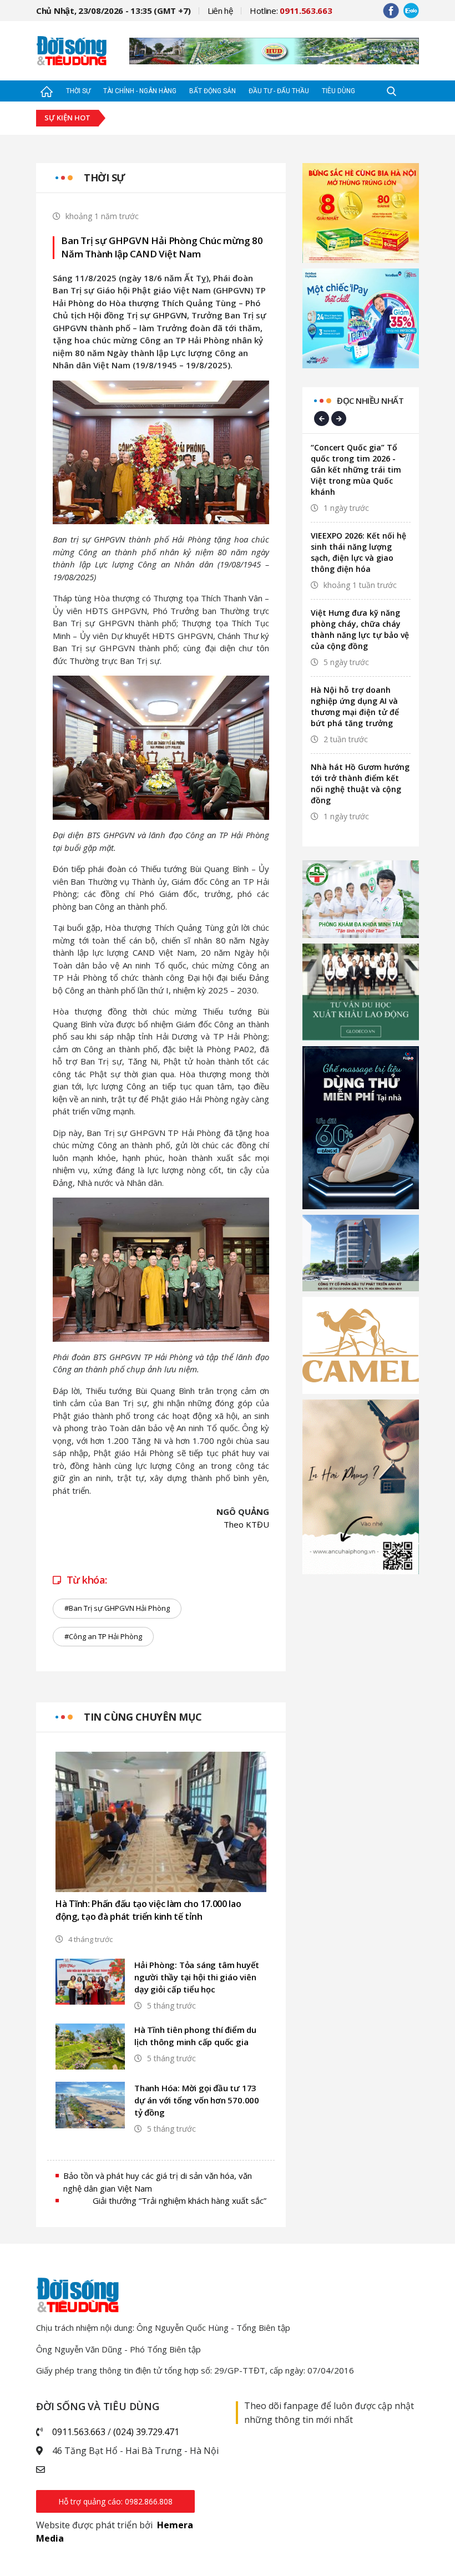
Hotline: (291, 11)
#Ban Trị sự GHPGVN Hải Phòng (117, 1608)
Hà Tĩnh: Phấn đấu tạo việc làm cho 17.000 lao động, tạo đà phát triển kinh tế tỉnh (148, 1910)
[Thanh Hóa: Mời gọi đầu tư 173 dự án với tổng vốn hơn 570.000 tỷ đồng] (90, 2105)
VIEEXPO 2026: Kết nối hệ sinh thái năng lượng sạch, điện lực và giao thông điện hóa (358, 552)
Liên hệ (220, 11)
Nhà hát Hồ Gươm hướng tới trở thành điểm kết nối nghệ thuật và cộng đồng (360, 784)
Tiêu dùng (338, 91)
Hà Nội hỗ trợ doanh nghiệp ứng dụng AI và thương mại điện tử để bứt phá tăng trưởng (355, 706)
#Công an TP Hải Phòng (103, 1636)
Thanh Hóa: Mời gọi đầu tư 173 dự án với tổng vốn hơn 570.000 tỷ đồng (197, 2100)
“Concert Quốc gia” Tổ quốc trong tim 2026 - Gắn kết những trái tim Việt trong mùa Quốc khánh (356, 470)
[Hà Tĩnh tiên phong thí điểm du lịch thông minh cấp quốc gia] (90, 2047)
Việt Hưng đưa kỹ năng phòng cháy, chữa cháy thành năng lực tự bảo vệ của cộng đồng (360, 629)
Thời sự (78, 91)
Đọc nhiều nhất (370, 400)
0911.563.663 (79, 2432)
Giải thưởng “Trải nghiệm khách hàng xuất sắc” (180, 2200)
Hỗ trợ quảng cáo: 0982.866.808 (115, 2501)
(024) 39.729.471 (146, 2432)
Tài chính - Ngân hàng (140, 91)
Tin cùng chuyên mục (143, 1717)
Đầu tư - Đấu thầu (279, 91)
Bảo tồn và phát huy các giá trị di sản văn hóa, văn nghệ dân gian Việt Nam (158, 2182)
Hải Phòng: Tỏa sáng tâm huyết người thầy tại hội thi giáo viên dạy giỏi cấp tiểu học (197, 1977)
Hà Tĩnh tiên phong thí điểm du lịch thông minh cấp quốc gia (195, 2036)
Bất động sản (213, 91)
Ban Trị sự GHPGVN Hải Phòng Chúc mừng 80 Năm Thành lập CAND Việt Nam (162, 247)
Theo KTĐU (246, 1524)
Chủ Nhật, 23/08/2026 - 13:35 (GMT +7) (113, 11)
